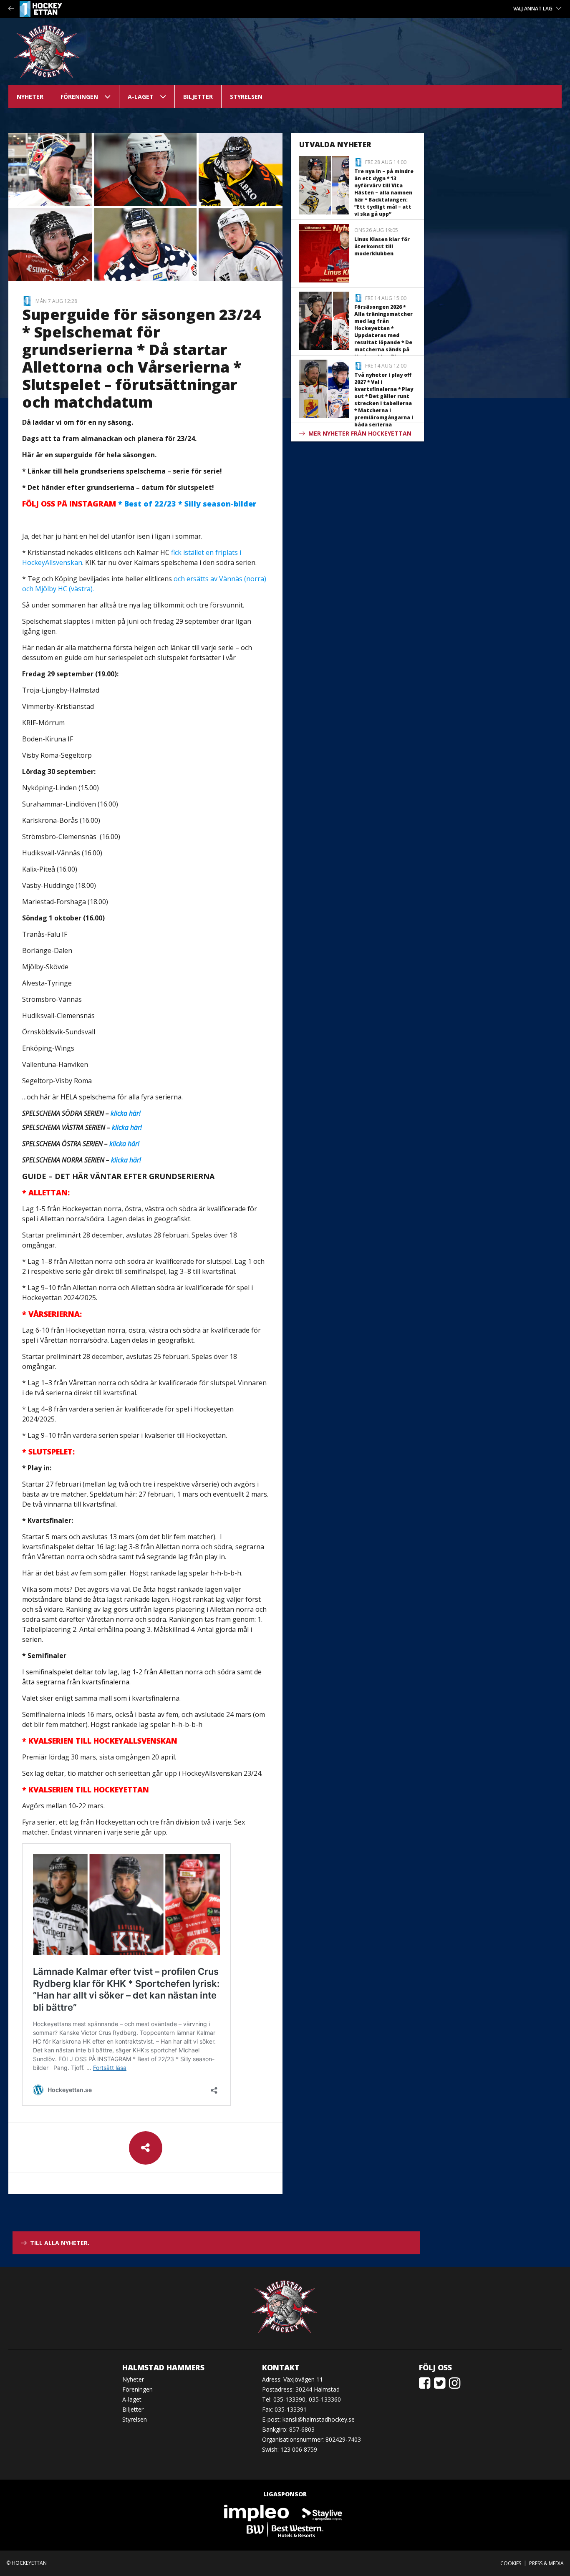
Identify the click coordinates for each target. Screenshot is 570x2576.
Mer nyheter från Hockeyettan (360, 433)
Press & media (546, 2563)
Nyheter (30, 97)
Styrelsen (246, 97)
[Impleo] (257, 2513)
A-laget (141, 97)
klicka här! (126, 1113)
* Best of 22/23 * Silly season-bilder (139, 504)
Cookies (511, 2563)
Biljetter (198, 97)
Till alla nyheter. (60, 2243)
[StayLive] (322, 2513)
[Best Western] (285, 2529)
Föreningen (79, 97)
